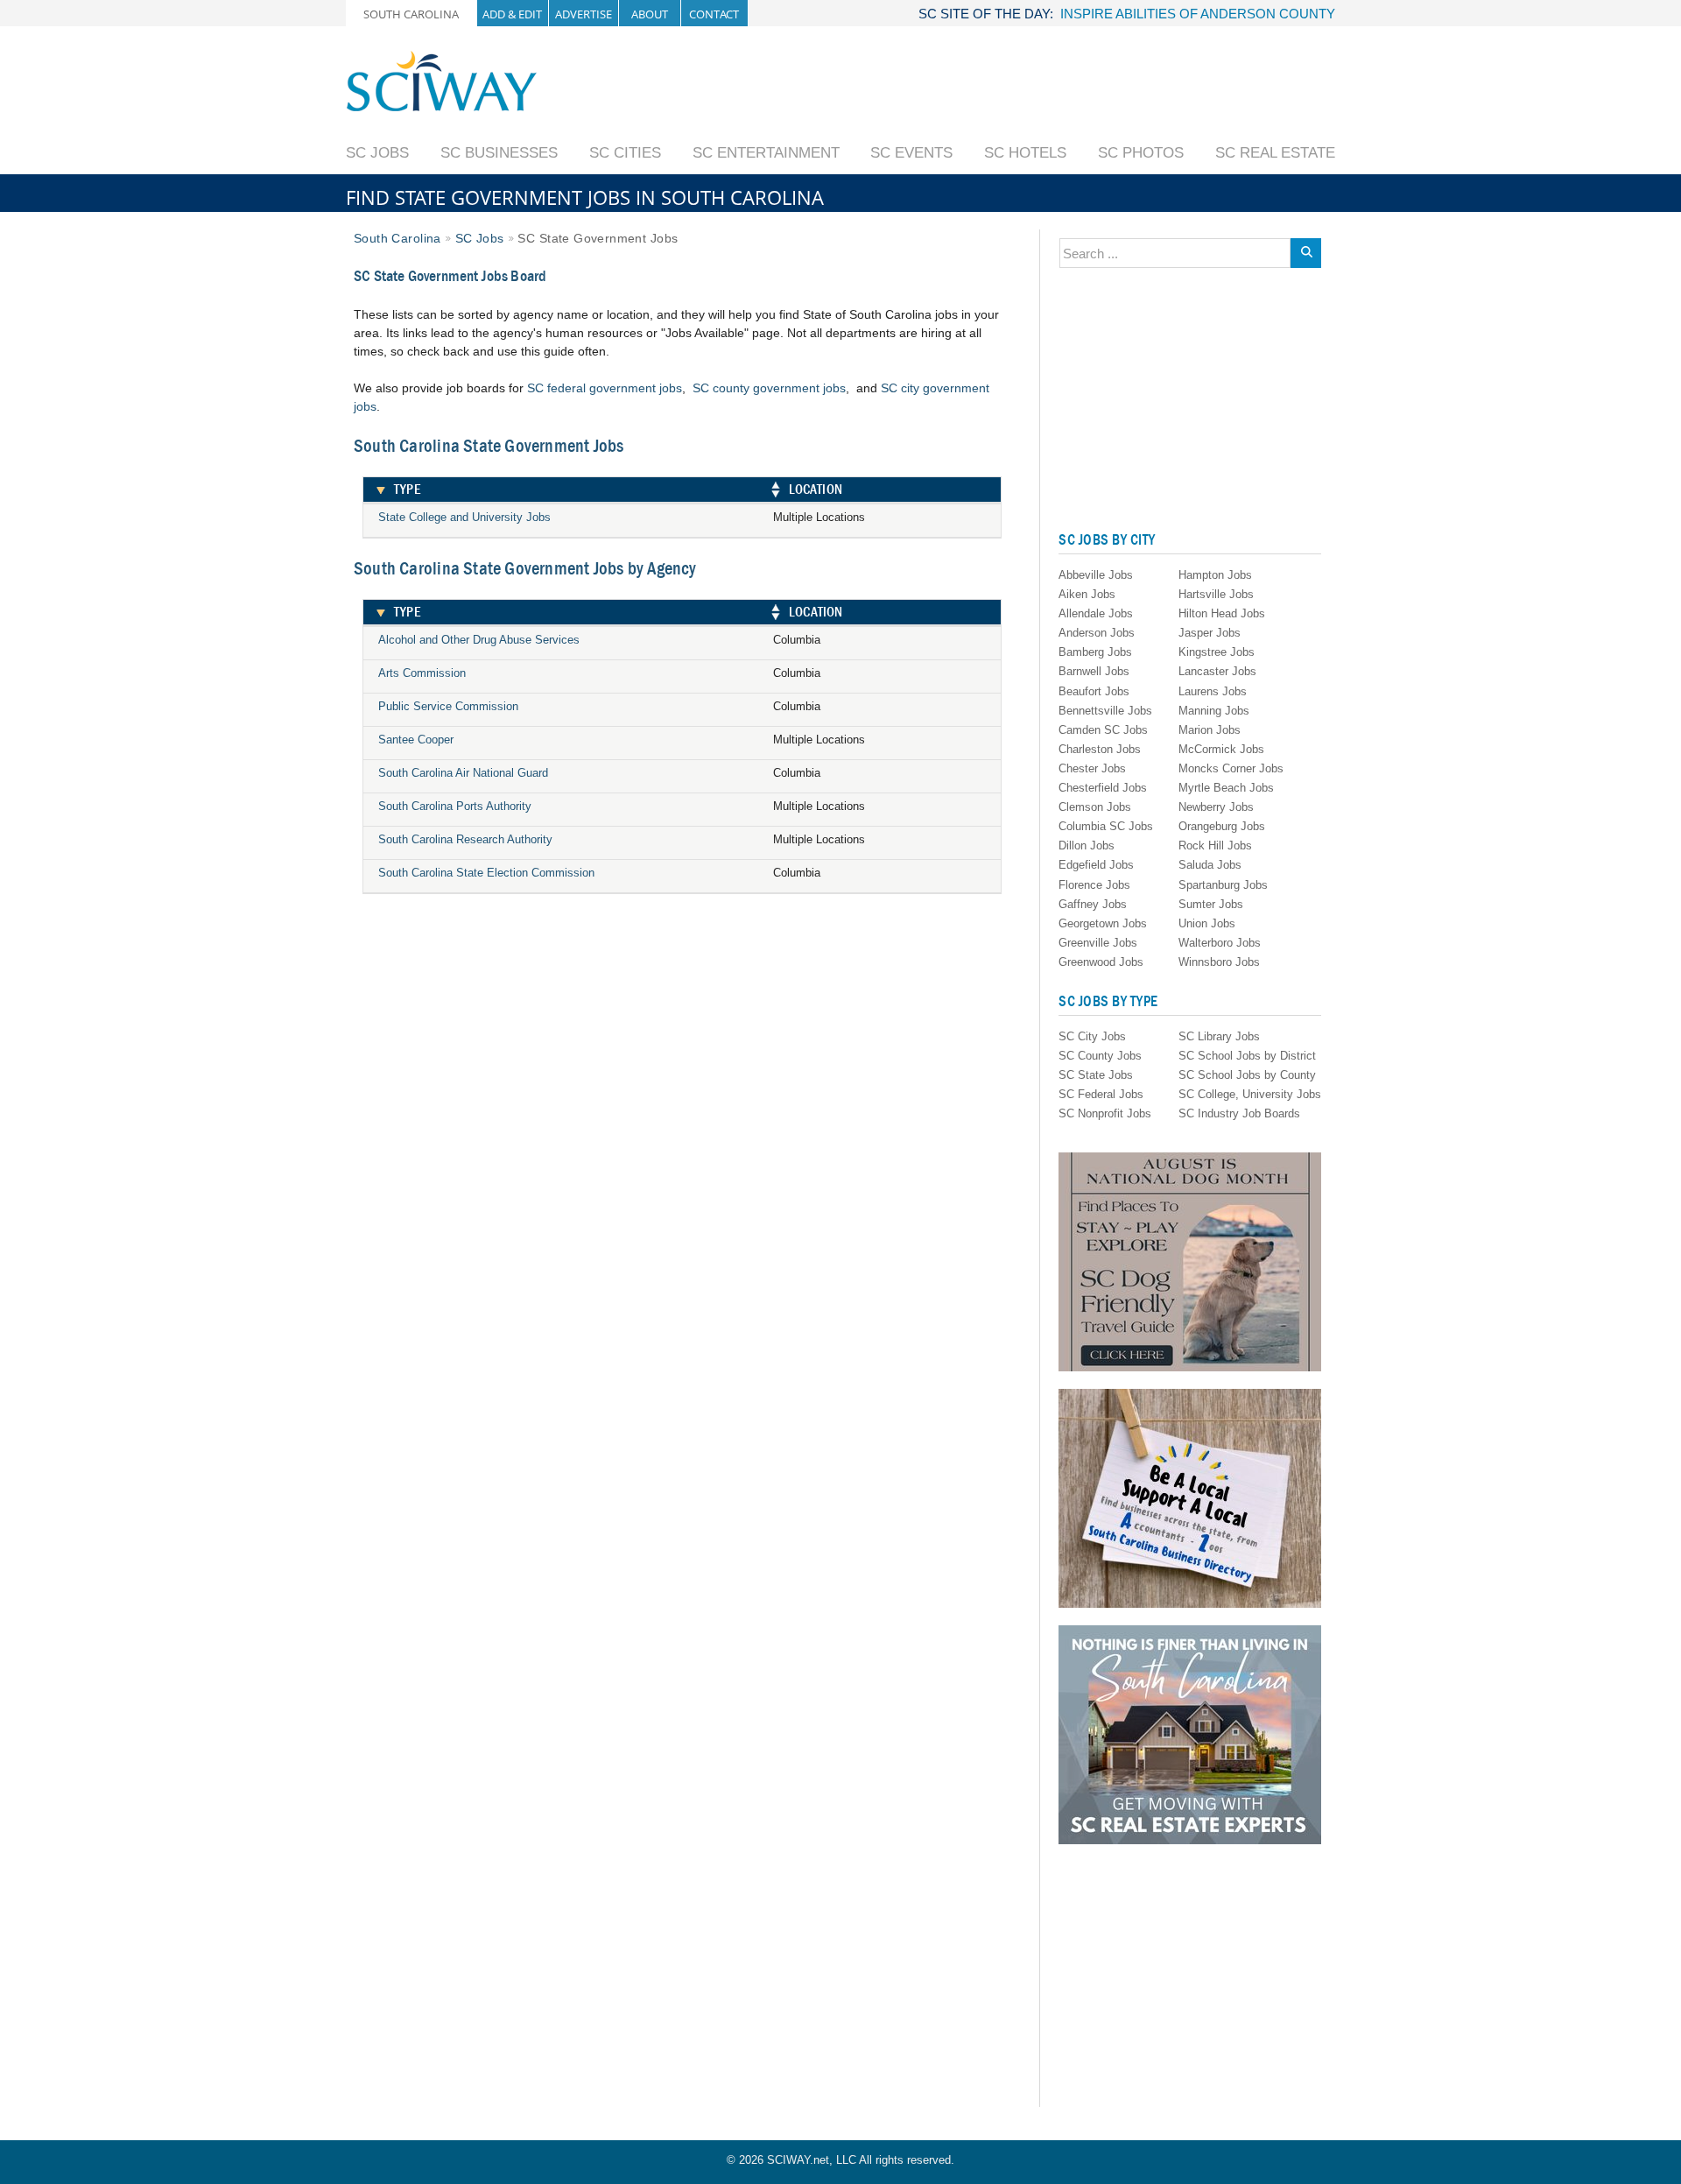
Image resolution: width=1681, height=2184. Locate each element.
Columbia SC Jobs (1106, 826)
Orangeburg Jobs (1222, 826)
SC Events (911, 153)
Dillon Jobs (1087, 845)
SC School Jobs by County (1247, 1075)
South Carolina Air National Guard (463, 773)
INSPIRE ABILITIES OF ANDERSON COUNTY (1198, 14)
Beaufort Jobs (1094, 691)
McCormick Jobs (1221, 749)
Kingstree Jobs (1217, 652)
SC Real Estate (1275, 153)
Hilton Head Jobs (1222, 613)
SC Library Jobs (1219, 1036)
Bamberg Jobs (1095, 652)
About (650, 14)
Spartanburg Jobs (1223, 885)
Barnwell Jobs (1094, 671)
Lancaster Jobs (1217, 671)
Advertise (584, 14)
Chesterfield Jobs (1103, 788)
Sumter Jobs (1211, 904)
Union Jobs (1207, 923)
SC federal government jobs (605, 388)
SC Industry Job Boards (1239, 1113)
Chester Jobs (1092, 768)
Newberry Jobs (1216, 807)
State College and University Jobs (464, 517)
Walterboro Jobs (1220, 943)
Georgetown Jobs (1103, 923)
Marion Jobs (1210, 730)
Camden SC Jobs (1103, 730)
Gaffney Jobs (1093, 904)
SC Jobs (377, 153)
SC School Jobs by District (1247, 1056)
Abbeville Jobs (1096, 575)
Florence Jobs (1094, 885)
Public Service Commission (448, 706)
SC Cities (625, 153)
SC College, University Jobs (1250, 1094)
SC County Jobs (1100, 1056)
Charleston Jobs (1100, 749)
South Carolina (411, 14)
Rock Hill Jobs (1215, 845)
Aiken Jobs (1087, 594)
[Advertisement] (1016, 89)
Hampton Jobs (1215, 575)
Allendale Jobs (1096, 613)
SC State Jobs (1096, 1075)
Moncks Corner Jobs (1231, 768)
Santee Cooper (416, 740)
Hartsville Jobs (1216, 594)
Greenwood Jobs (1101, 962)
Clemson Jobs (1095, 807)
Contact (714, 14)
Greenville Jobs (1098, 943)
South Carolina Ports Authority (455, 806)
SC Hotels (1025, 153)
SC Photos (1141, 153)
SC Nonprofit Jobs (1105, 1113)
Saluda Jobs (1210, 865)
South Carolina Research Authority (465, 839)
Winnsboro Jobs (1219, 962)
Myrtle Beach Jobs (1226, 788)
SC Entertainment (766, 153)
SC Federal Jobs (1101, 1094)
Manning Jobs (1214, 711)
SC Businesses (499, 153)
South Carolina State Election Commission (486, 873)
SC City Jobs (1092, 1036)
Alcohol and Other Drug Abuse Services (479, 640)
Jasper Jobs (1210, 633)
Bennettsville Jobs (1105, 711)
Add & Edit (512, 14)
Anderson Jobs (1097, 633)
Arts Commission (422, 673)
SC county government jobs (769, 388)
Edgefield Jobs (1096, 865)
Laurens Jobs (1213, 691)
